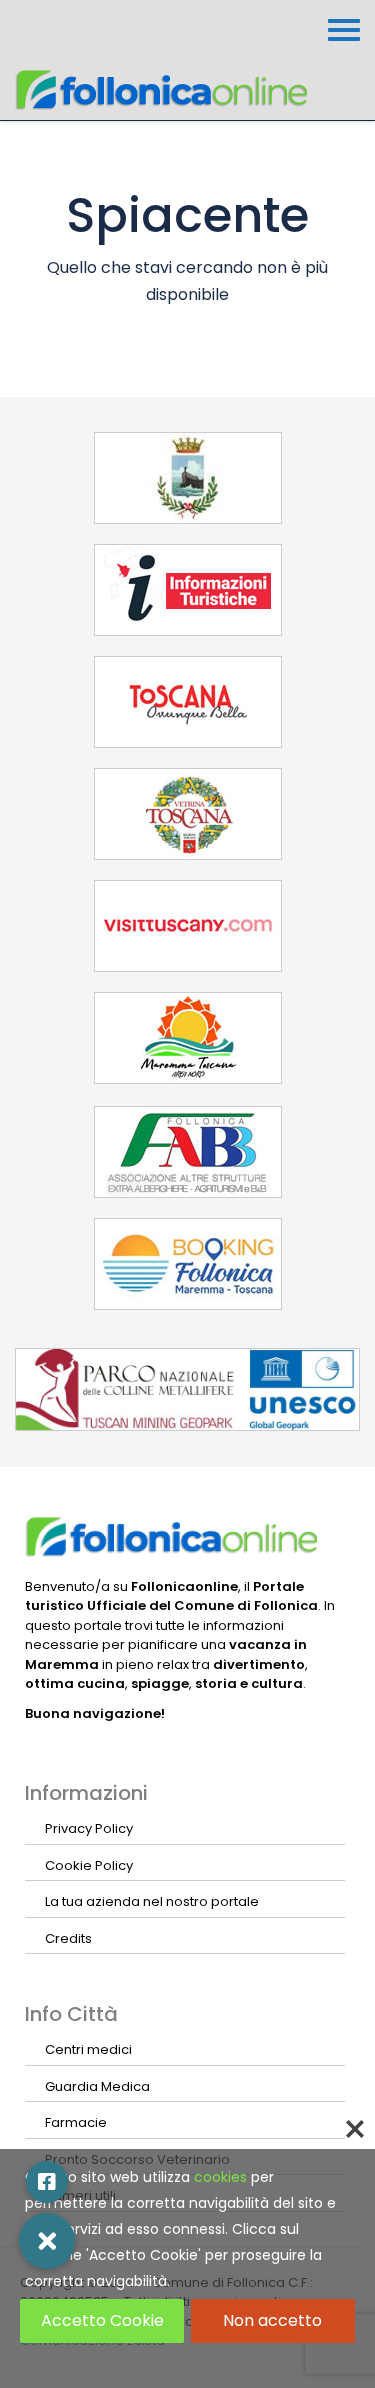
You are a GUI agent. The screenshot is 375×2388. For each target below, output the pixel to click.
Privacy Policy (89, 1828)
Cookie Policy (89, 1865)
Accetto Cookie (102, 2320)
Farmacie (76, 2122)
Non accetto (272, 2320)
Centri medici (88, 2049)
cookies (220, 2177)
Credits (68, 1938)
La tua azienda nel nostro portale (152, 1901)
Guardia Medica (97, 2086)
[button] (47, 2241)
